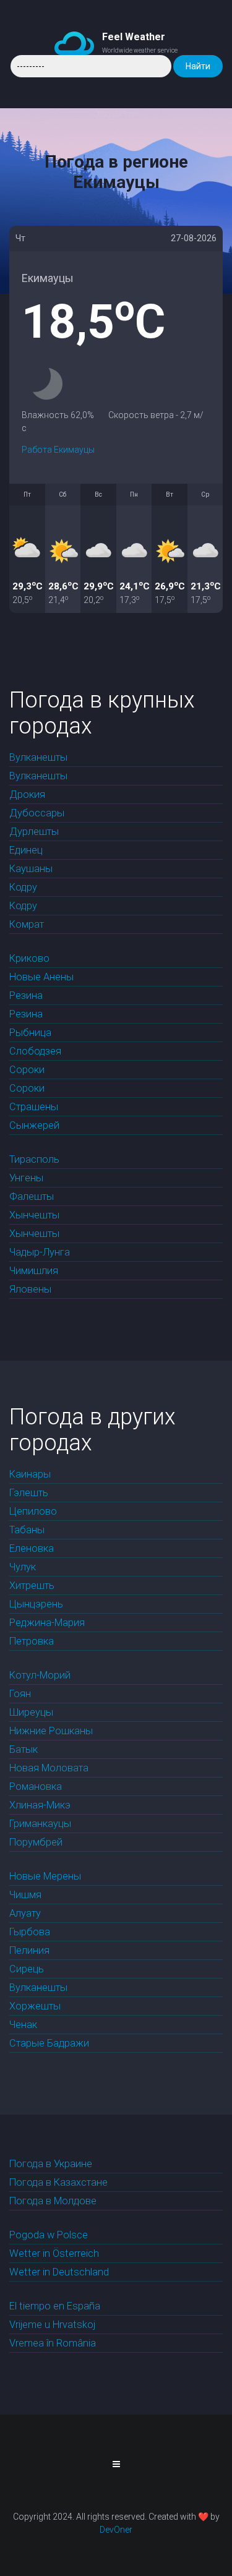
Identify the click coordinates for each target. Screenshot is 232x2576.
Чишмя (25, 1895)
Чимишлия (34, 1271)
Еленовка (32, 1548)
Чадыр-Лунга (40, 1252)
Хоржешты (35, 2006)
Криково (29, 958)
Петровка (32, 1641)
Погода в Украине (51, 2164)
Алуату (25, 1913)
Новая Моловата (49, 1768)
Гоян (20, 1694)
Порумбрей (36, 1842)
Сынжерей (34, 1125)
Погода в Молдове (53, 2201)
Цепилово (33, 1511)
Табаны (27, 1530)
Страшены (34, 1107)
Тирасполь (34, 1159)
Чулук (23, 1567)
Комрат (27, 924)
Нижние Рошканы (51, 1731)
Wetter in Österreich (54, 2253)
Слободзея (35, 1051)
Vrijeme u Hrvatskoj (52, 2325)
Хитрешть (32, 1585)
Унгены (26, 1178)
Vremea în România (53, 2343)
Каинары (30, 1474)
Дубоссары (37, 813)
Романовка (36, 1787)
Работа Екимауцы (58, 450)
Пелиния (29, 1950)
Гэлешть (29, 1493)
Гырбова (30, 1932)
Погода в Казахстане (58, 2182)
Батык (24, 1749)
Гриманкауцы (40, 1824)
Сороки (27, 1070)
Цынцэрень (36, 1604)
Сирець (27, 1969)
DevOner (116, 2530)
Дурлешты (34, 832)
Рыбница (30, 1033)
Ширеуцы (31, 1712)
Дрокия (27, 794)
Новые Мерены (45, 1876)
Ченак (23, 2025)
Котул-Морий (40, 1675)
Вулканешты (38, 757)
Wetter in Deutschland (59, 2272)
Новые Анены (41, 977)
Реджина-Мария (47, 1623)
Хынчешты (34, 1215)
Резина (26, 995)
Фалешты (32, 1196)
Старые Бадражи (49, 2043)
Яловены (30, 1289)
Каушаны (31, 869)
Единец (26, 850)
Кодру (23, 887)
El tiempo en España (55, 2306)
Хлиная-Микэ (40, 1805)
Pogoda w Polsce (49, 2235)
